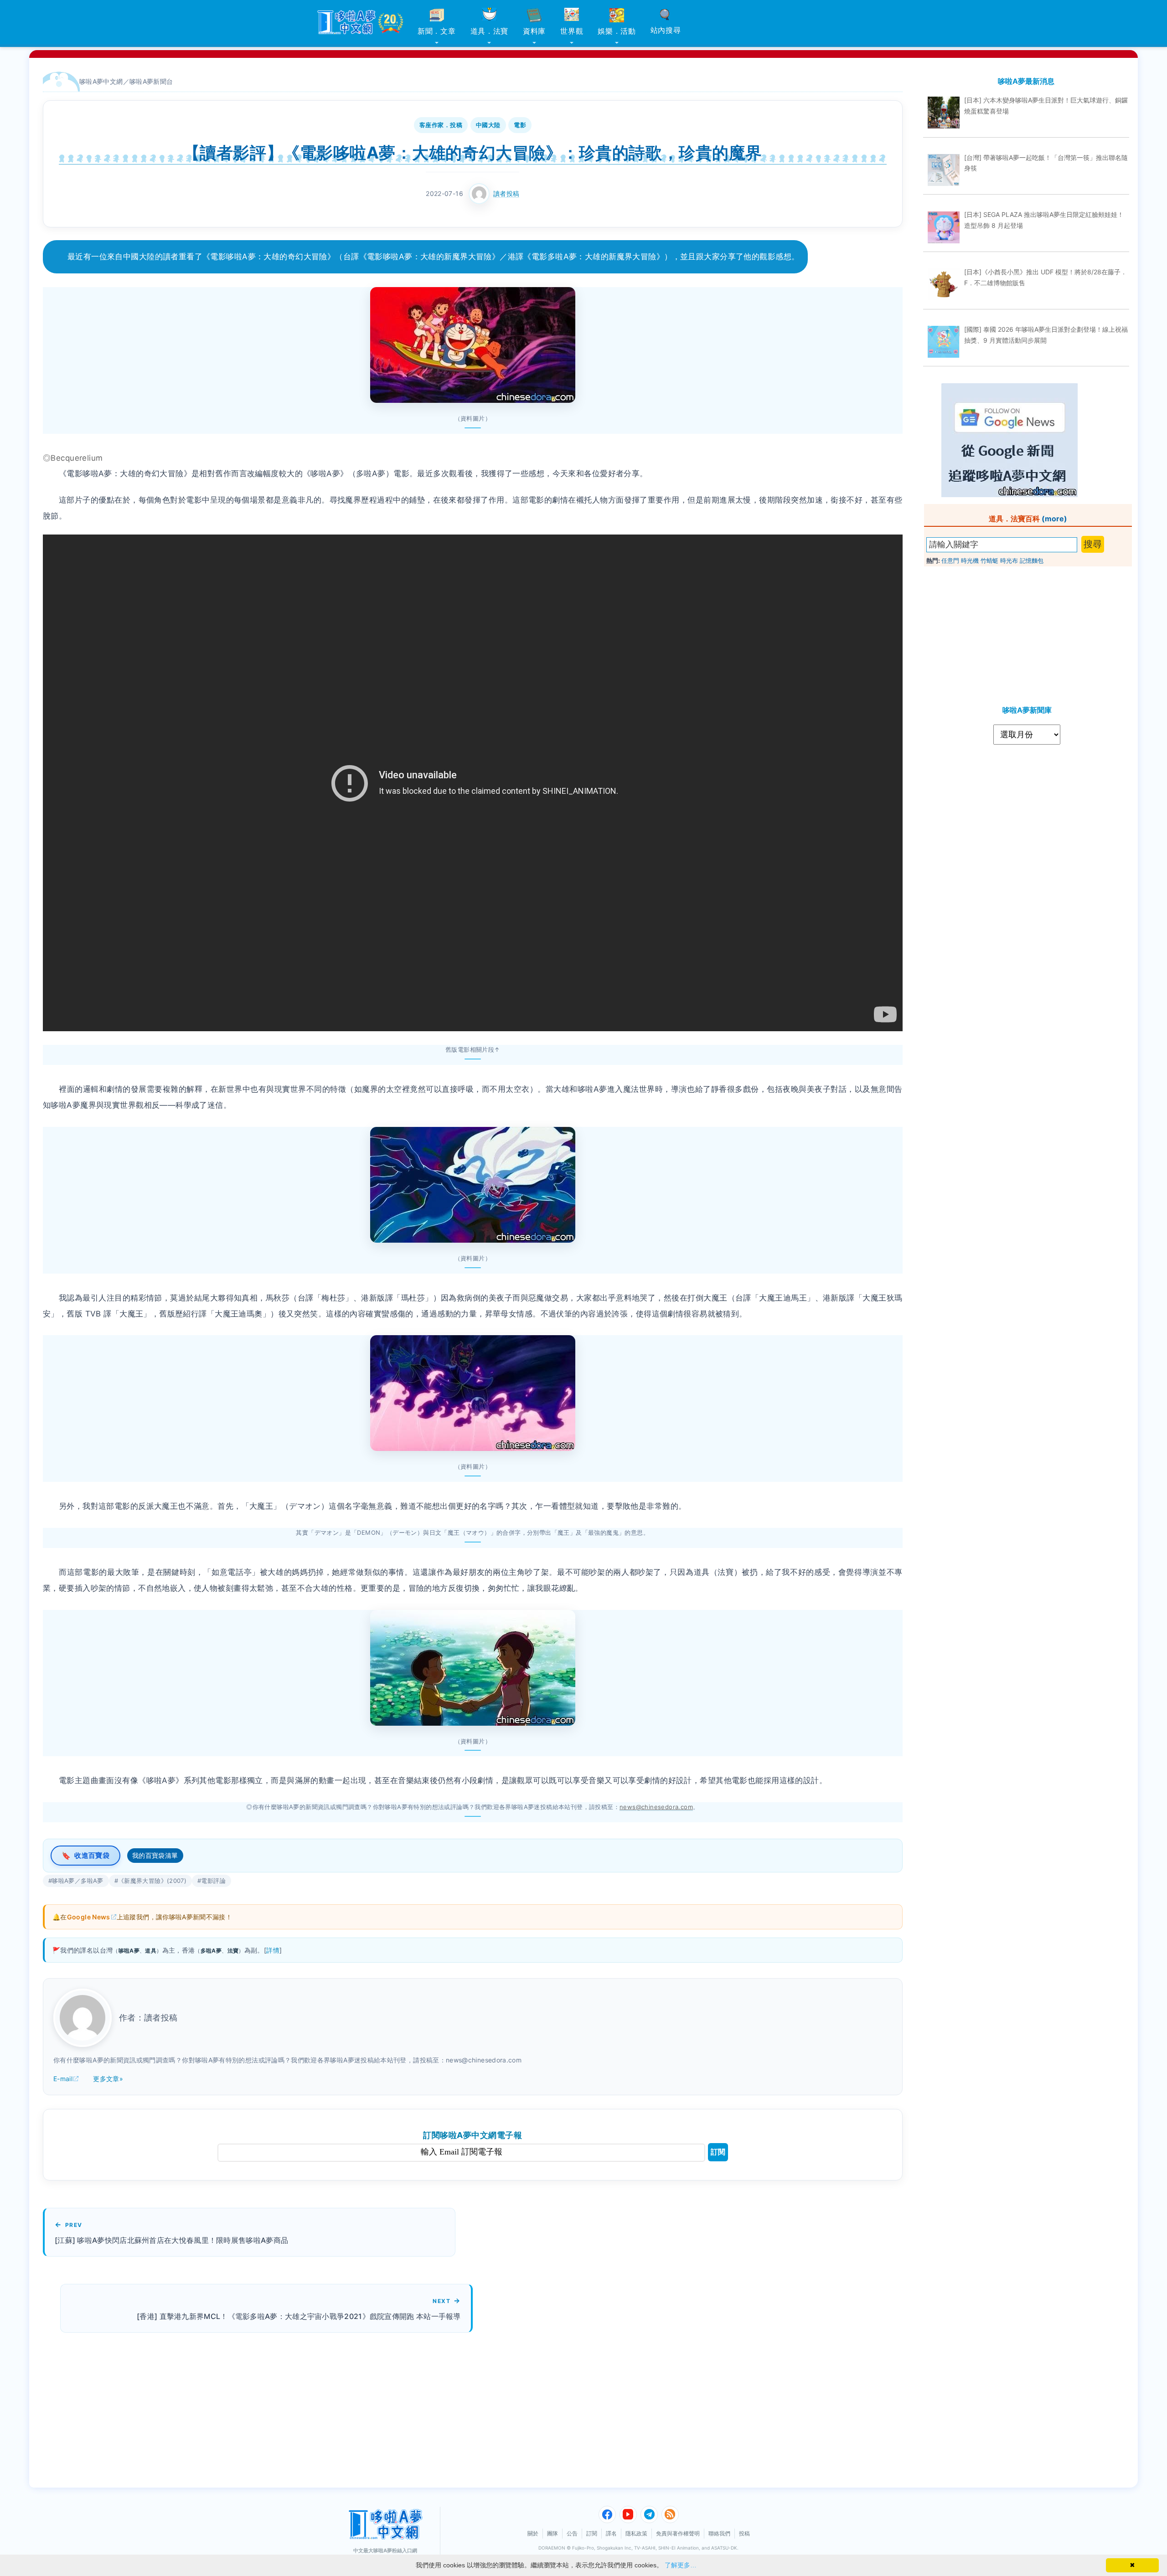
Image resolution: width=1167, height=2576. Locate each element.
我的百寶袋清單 (155, 1855)
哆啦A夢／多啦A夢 (77, 1881)
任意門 (950, 560)
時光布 (1009, 560)
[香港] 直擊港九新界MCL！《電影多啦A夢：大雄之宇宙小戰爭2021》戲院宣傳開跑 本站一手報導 (299, 2316)
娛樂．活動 (617, 31)
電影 (520, 125)
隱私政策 (636, 2533)
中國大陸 (488, 125)
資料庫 (534, 31)
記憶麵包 (1032, 560)
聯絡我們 (719, 2533)
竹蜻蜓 (989, 560)
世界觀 (572, 31)
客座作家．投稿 (441, 125)
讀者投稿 (506, 193)
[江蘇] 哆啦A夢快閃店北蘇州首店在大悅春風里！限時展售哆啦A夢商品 (171, 2240)
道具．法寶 (490, 31)
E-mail (63, 2079)
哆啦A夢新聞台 (151, 81)
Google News (89, 1917)
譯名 (611, 2533)
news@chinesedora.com (656, 1807)
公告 (572, 2533)
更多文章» (108, 2079)
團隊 (553, 2533)
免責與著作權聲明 (678, 2533)
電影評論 (213, 1881)
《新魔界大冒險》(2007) (152, 1881)
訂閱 (718, 2152)
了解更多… (681, 2565)
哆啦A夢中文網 (101, 81)
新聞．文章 (437, 31)
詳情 (273, 1950)
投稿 (744, 2533)
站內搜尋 (666, 30)
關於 (533, 2533)
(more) (1054, 519)
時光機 (970, 560)
